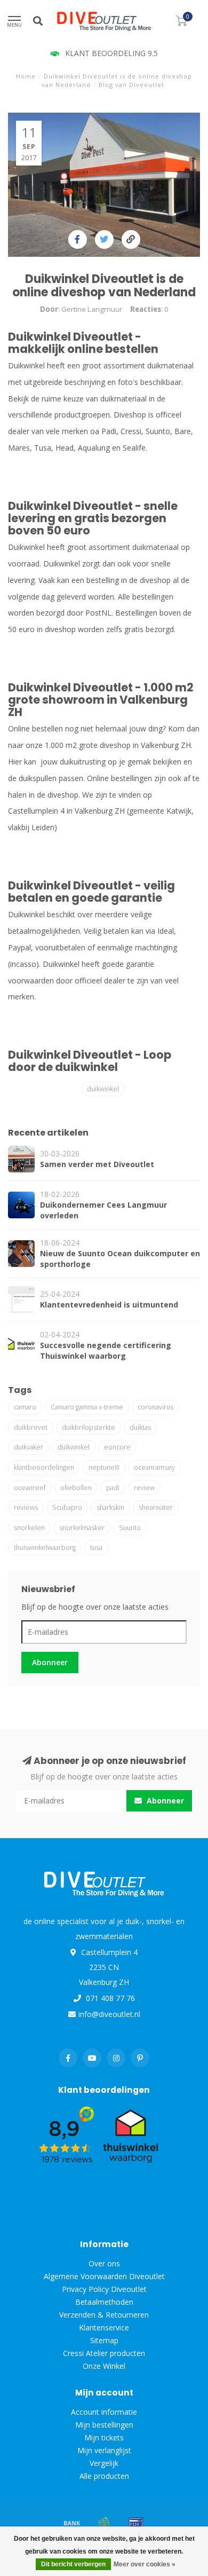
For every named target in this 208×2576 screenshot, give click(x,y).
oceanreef (30, 1488)
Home (26, 76)
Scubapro (67, 1507)
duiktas (140, 1427)
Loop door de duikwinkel (90, 1061)
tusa (96, 1547)
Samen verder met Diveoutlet (97, 1164)
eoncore (117, 1447)
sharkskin (110, 1507)
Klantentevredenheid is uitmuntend (109, 1305)
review (144, 1488)
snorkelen (29, 1528)
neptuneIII (104, 1467)
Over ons (104, 2263)
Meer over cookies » (145, 2564)
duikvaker (29, 1447)
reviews (26, 1507)
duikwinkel (103, 1089)
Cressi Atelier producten (104, 2353)
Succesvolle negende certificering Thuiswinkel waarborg (106, 1350)
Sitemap (104, 2340)
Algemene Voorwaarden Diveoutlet (104, 2276)
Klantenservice (104, 2327)
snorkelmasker (82, 1528)
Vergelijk (104, 2463)
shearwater (156, 1507)
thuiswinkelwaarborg (45, 1547)
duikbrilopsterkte (89, 1427)
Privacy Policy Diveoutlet (104, 2289)
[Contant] (104, 2523)
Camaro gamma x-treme (87, 1407)
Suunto (130, 1528)
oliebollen (76, 1488)
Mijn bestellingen (104, 2425)
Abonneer (50, 1662)
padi (113, 1488)
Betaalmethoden (104, 2302)
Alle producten (104, 2476)
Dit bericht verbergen (73, 2564)
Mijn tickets (104, 2437)
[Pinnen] (136, 2523)
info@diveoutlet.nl (109, 2014)
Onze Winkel (104, 2366)
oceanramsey (154, 1467)
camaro (25, 1407)
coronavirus (155, 1407)
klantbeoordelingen (44, 1467)
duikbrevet (31, 1427)
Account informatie (104, 2412)
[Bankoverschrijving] (72, 2523)
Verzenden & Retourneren (104, 2315)
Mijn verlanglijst (104, 2450)
